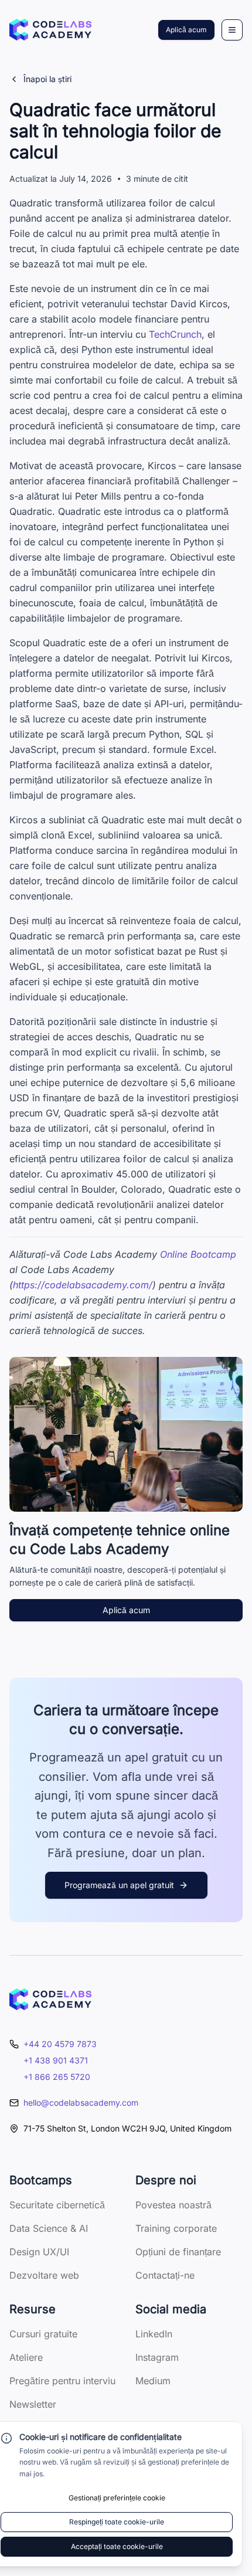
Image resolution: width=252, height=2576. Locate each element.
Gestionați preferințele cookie (117, 2498)
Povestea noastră (173, 2205)
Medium (153, 2381)
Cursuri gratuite (43, 2334)
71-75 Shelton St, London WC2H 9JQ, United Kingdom (127, 2128)
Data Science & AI (49, 2228)
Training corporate (176, 2228)
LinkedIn (154, 2334)
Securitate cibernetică (57, 2205)
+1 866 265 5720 (57, 2077)
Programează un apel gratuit (119, 1885)
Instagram (157, 2357)
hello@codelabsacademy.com (81, 2102)
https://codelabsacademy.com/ (83, 1285)
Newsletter (33, 2404)
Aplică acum (186, 30)
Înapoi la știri (47, 79)
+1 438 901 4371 (56, 2060)
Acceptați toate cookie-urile (117, 2546)
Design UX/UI (39, 2252)
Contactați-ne (165, 2275)
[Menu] (232, 30)
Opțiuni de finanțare (178, 2252)
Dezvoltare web (44, 2275)
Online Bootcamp (198, 1254)
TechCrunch (175, 334)
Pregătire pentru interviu (62, 2381)
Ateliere (26, 2357)
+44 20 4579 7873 (60, 2044)
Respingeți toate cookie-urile (117, 2522)
